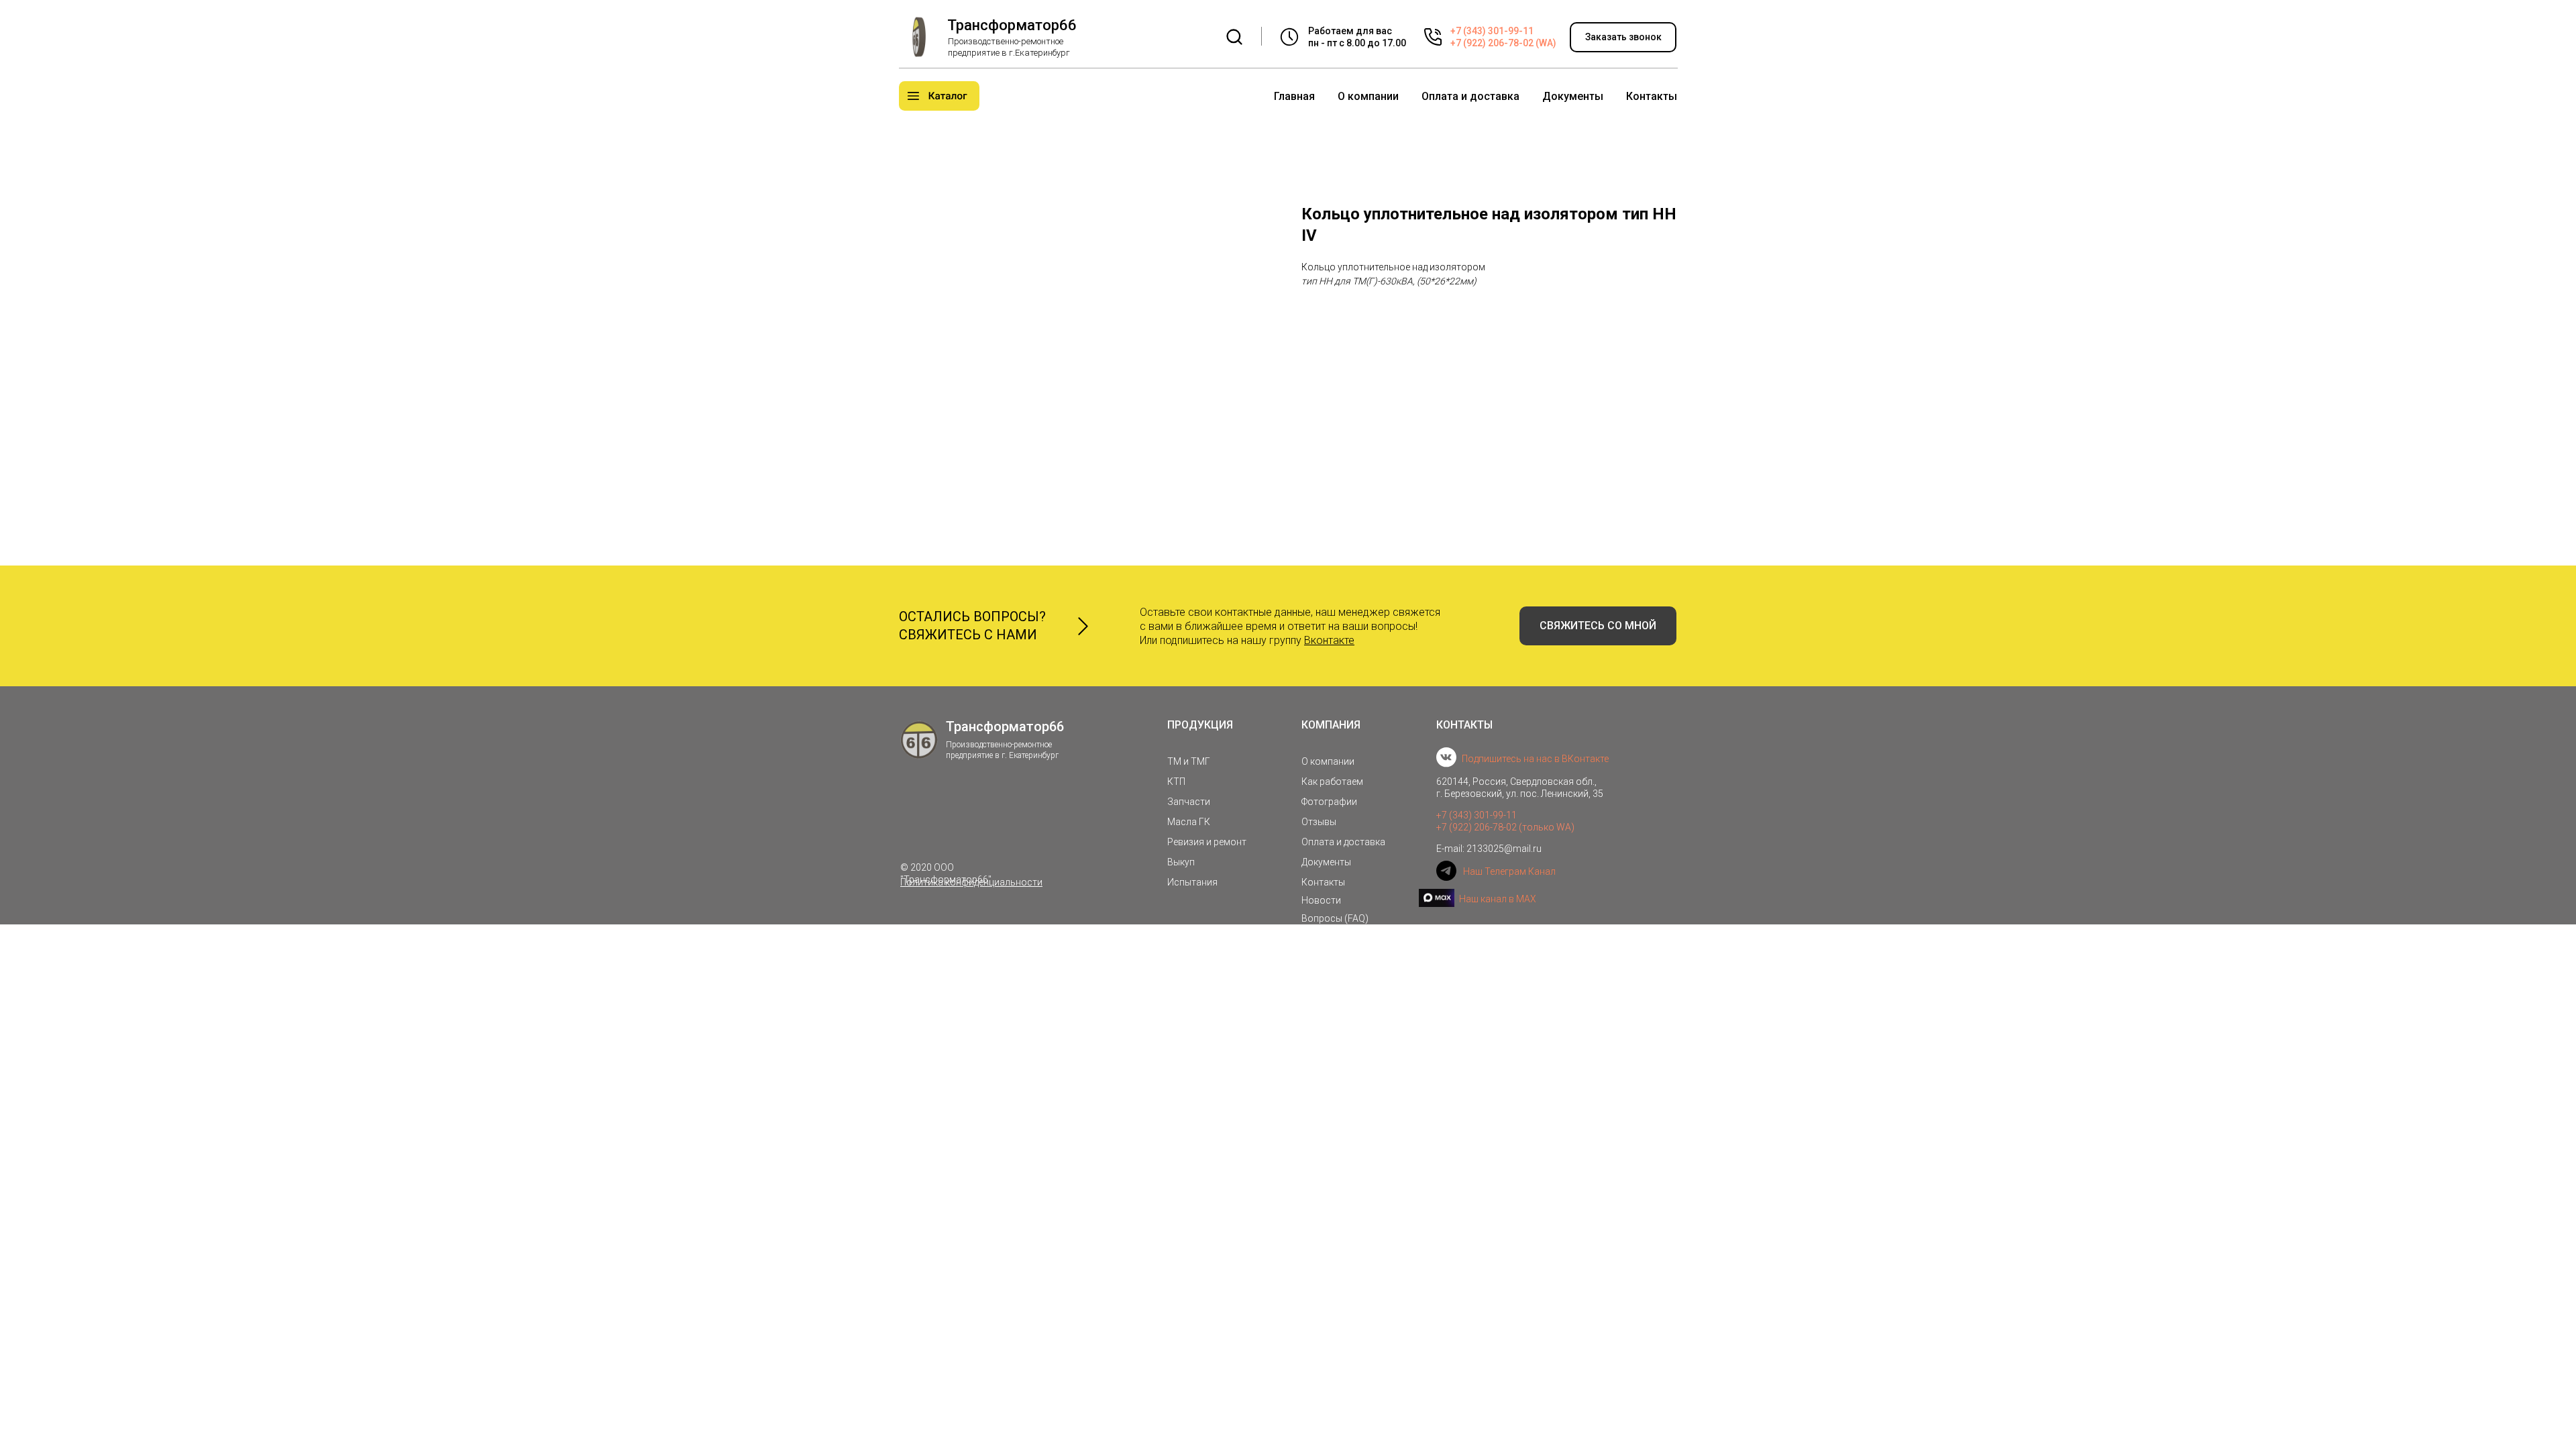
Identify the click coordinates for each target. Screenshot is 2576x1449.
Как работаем (1332, 782)
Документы (1573, 96)
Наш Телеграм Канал (1509, 871)
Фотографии (1329, 802)
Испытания (1192, 882)
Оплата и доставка (1470, 96)
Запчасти (1189, 802)
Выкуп (1181, 862)
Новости (1321, 900)
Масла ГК (1189, 822)
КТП (1176, 782)
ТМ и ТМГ (1189, 761)
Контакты (1652, 96)
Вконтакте (1329, 640)
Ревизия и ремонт (1207, 842)
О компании (1368, 96)
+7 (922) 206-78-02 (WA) (1503, 43)
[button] (1623, 37)
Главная (1294, 96)
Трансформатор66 (1012, 25)
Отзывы (1319, 822)
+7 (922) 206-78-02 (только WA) (1505, 827)
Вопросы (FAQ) (1335, 918)
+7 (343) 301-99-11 (1492, 31)
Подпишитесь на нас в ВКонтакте (1535, 759)
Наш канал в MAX (1498, 899)
